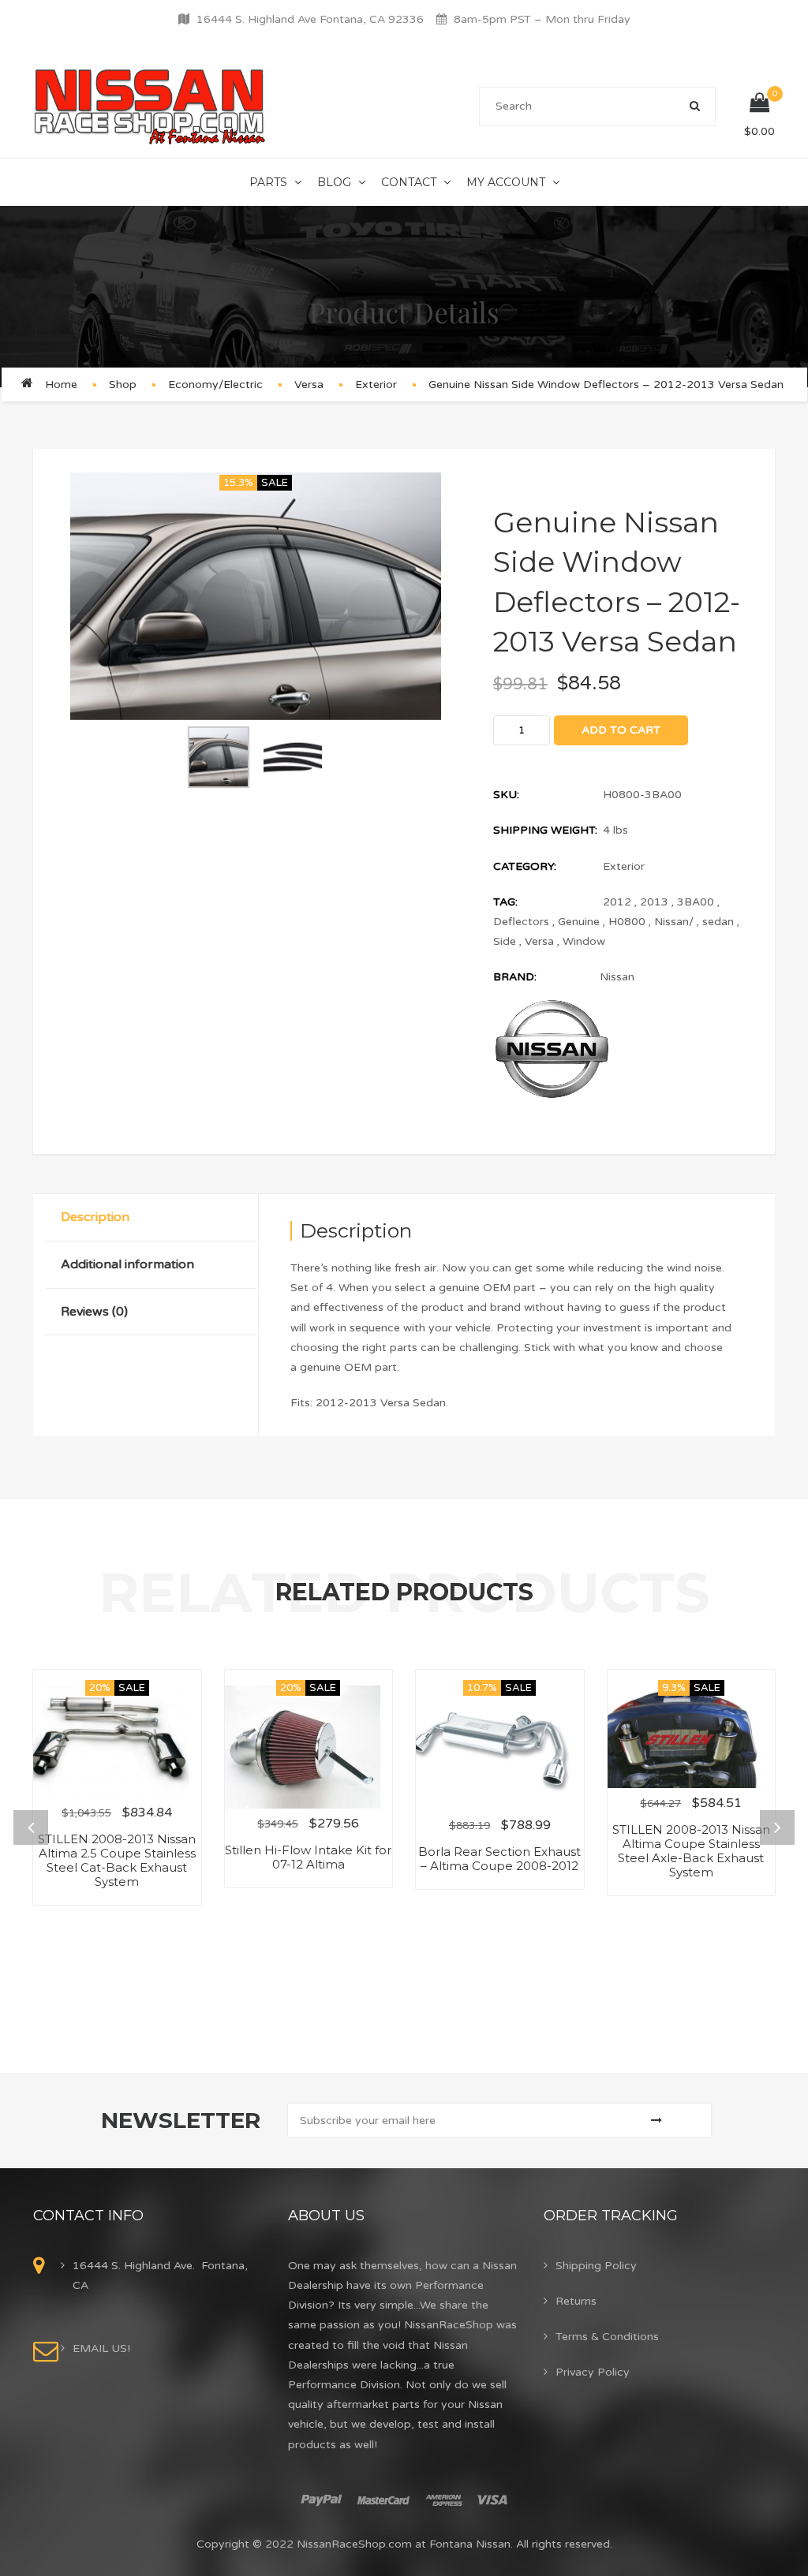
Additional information (127, 1264)
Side (505, 941)
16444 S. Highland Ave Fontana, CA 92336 (310, 19)
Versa (309, 385)
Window (584, 941)
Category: (525, 866)
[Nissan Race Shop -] (150, 106)
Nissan (617, 977)
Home (61, 385)
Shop (123, 385)
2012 (617, 902)
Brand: (515, 977)
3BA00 (696, 902)
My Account (506, 182)
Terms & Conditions (607, 2337)
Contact (409, 182)
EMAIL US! (101, 2348)
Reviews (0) (94, 1312)
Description (95, 1217)
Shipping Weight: (545, 830)
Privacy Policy (593, 2372)
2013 (654, 902)
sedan (718, 922)
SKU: (506, 795)
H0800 (627, 922)
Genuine (579, 922)
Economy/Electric (215, 385)
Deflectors (521, 922)
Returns (576, 2301)
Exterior (376, 385)
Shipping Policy (596, 2266)
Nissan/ (674, 922)
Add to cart (621, 730)
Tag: (505, 902)
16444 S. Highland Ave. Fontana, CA (160, 2275)
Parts (268, 182)
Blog (334, 182)
